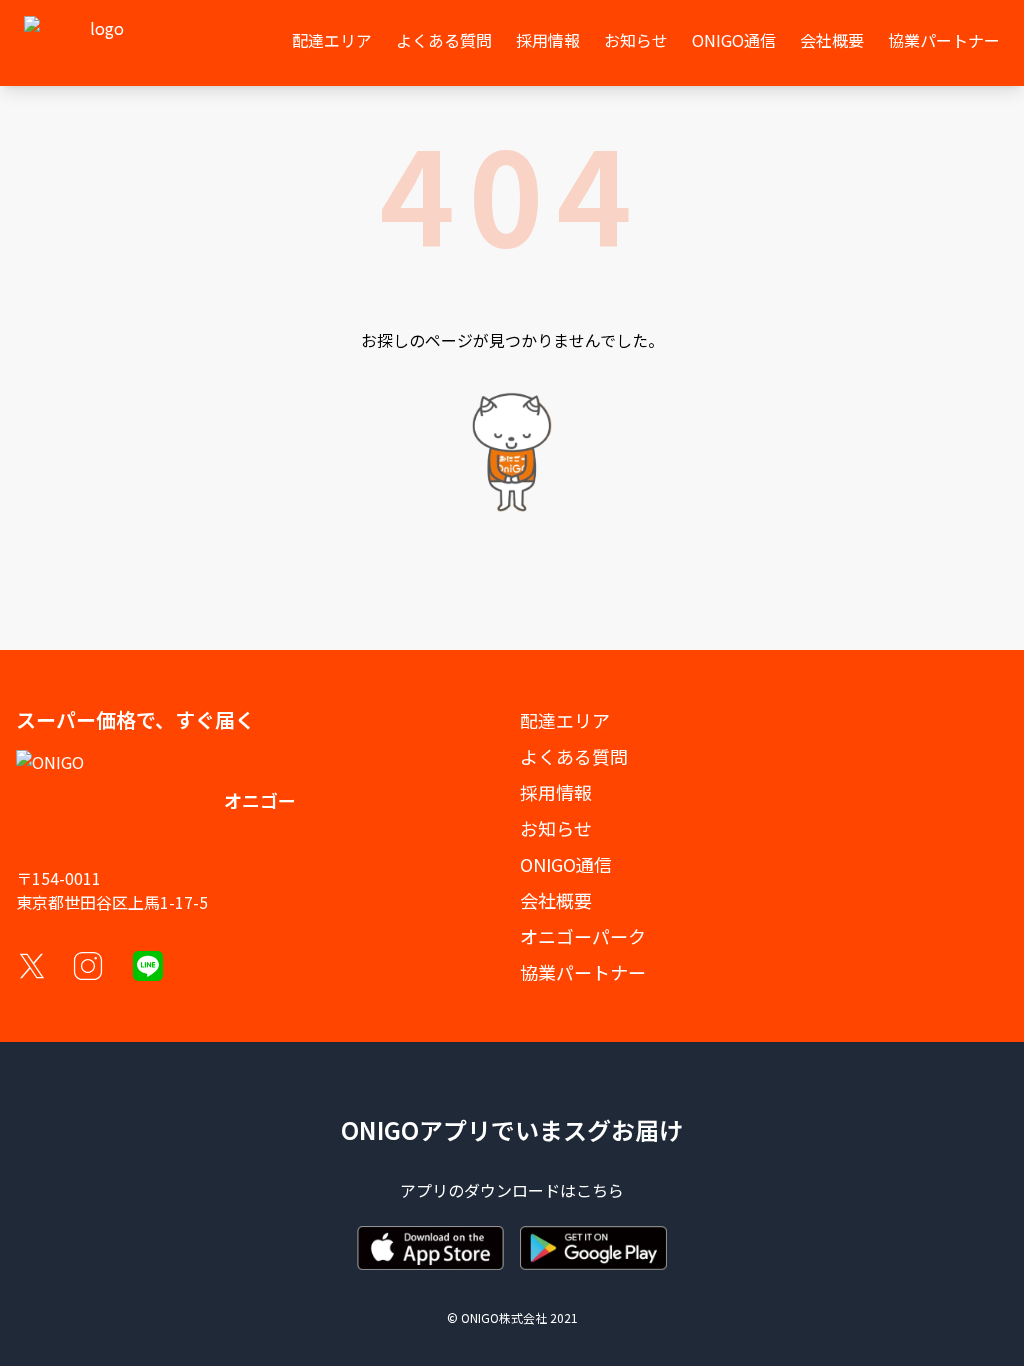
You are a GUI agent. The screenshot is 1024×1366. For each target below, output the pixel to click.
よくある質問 (444, 40)
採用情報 (548, 40)
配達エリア (332, 40)
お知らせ (636, 40)
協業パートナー (944, 40)
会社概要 (832, 40)
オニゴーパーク (583, 936)
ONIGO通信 (734, 40)
